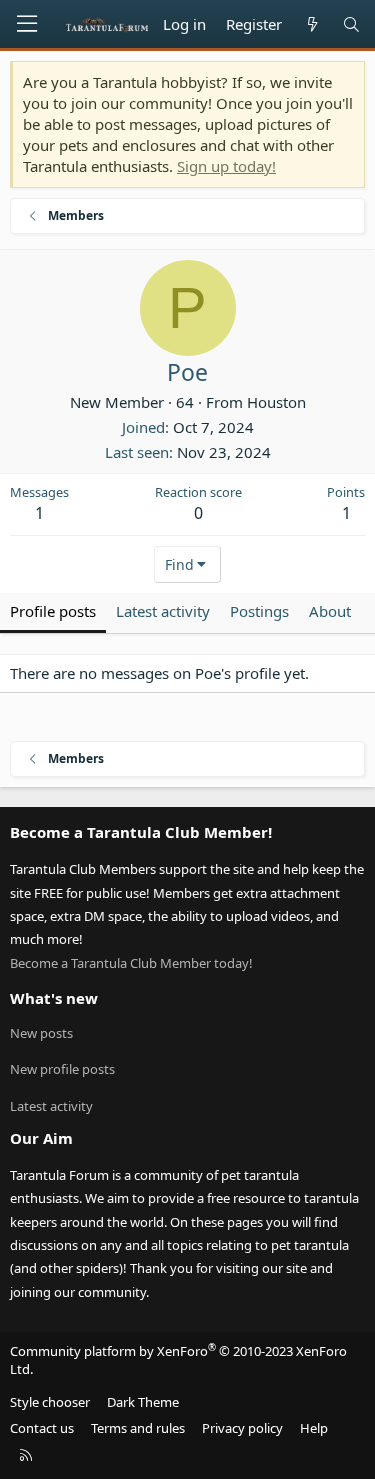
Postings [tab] (259, 611)
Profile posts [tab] (53, 611)
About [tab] (330, 611)
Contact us (42, 1428)
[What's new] (311, 24)
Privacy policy (242, 1428)
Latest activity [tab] (163, 611)
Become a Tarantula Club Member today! (131, 963)
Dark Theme (143, 1402)
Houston (276, 402)
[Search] (351, 24)
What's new (54, 998)
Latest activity (51, 1106)
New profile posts (62, 1069)
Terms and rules (138, 1428)
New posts (41, 1033)
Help (314, 1428)
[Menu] (27, 24)
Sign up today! (226, 166)
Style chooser (50, 1402)
